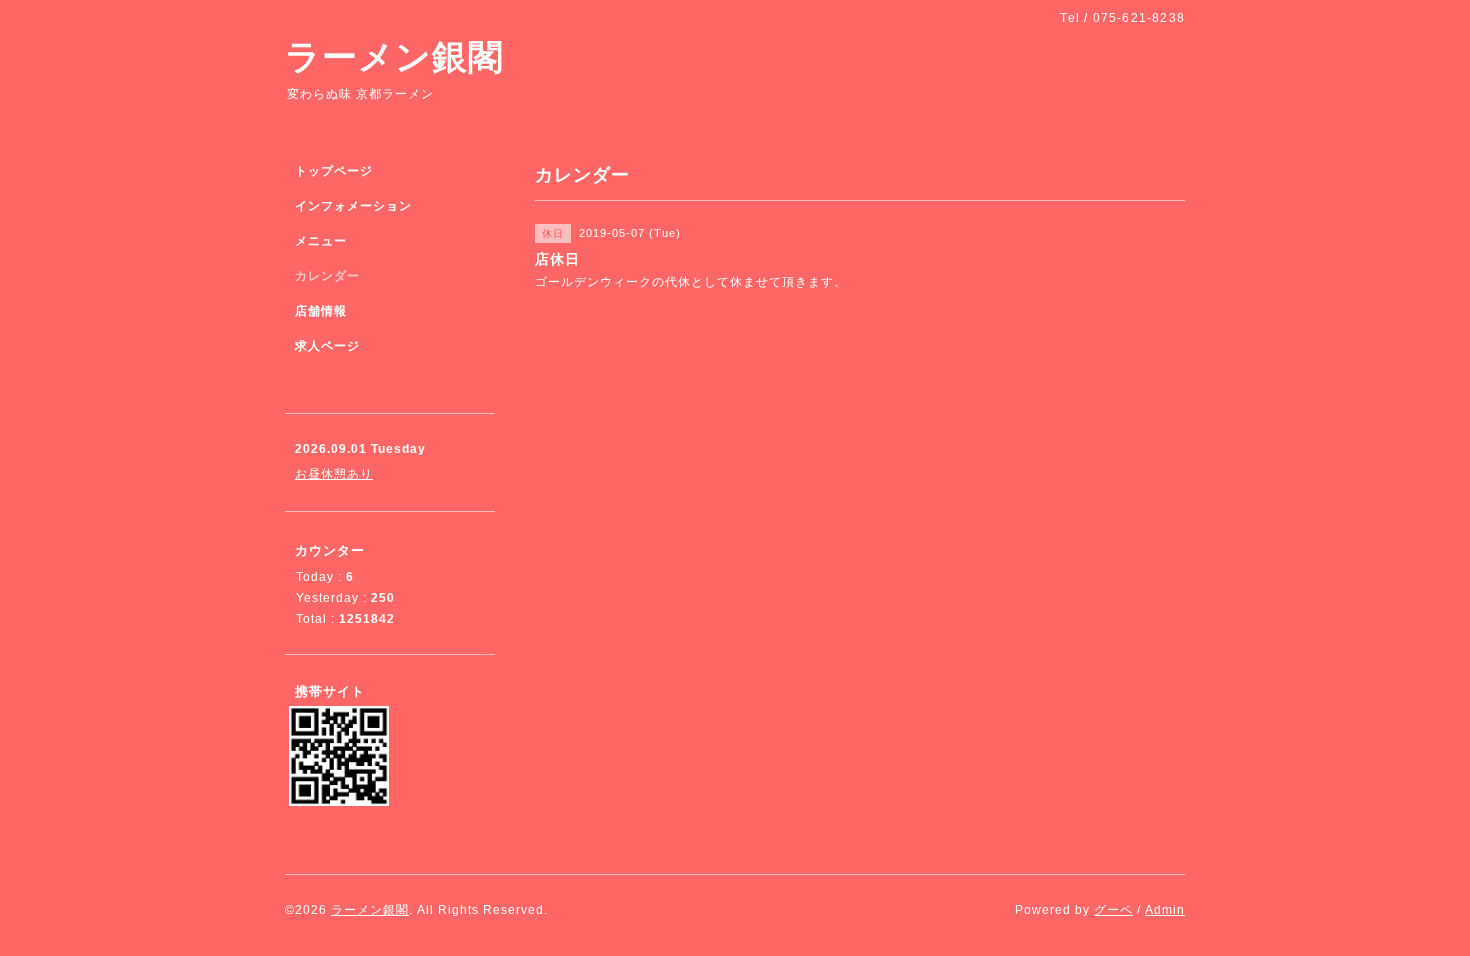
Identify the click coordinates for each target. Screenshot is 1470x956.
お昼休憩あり (334, 474)
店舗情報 (321, 311)
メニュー (321, 241)
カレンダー (327, 276)
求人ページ (327, 346)
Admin (1165, 910)
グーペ (1113, 910)
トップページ (334, 171)
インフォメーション (353, 206)
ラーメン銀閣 (394, 56)
